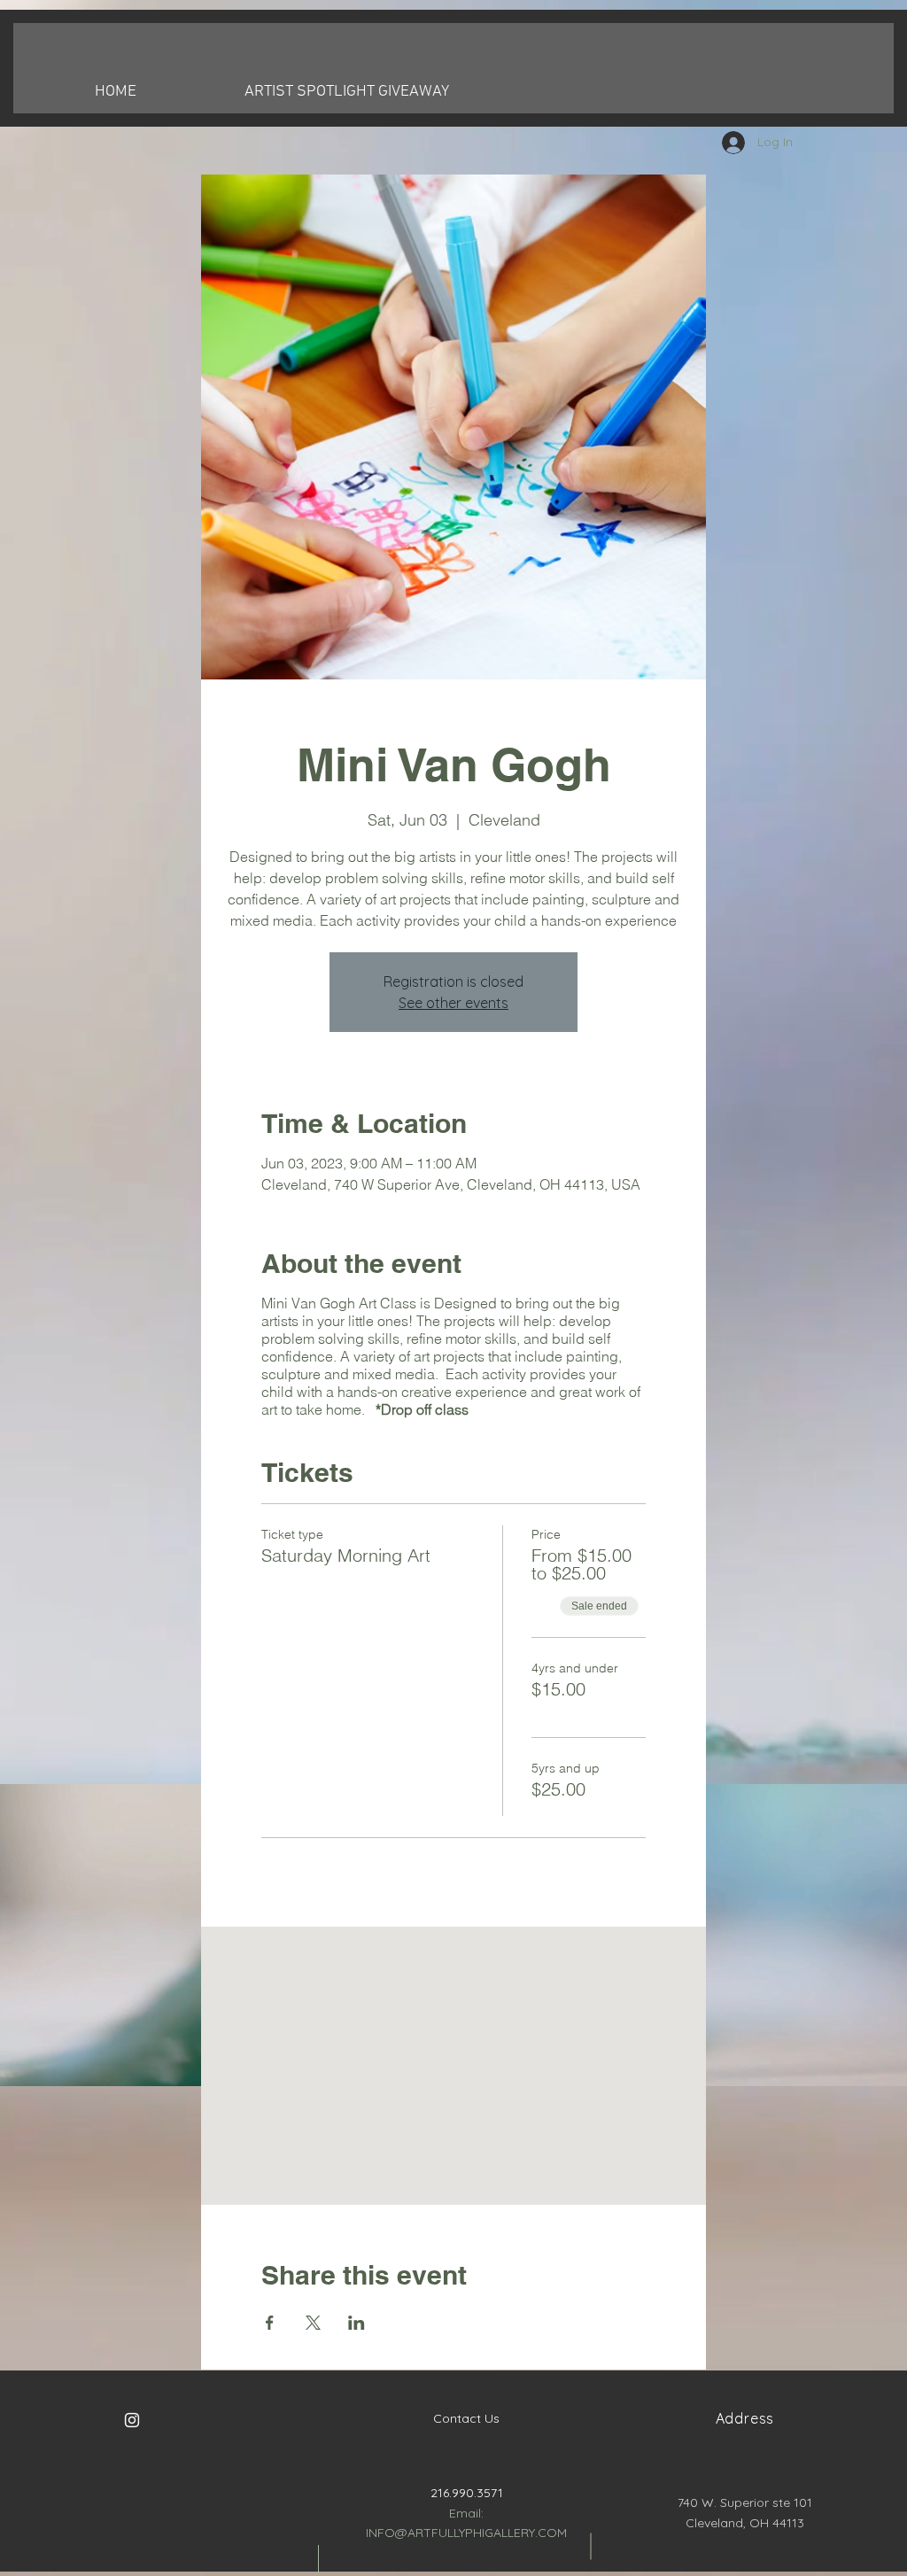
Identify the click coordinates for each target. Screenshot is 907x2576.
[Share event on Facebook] (270, 2323)
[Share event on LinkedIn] (357, 2323)
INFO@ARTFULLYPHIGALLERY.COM (466, 2533)
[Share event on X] (313, 2323)
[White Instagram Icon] (132, 2420)
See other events (453, 1003)
